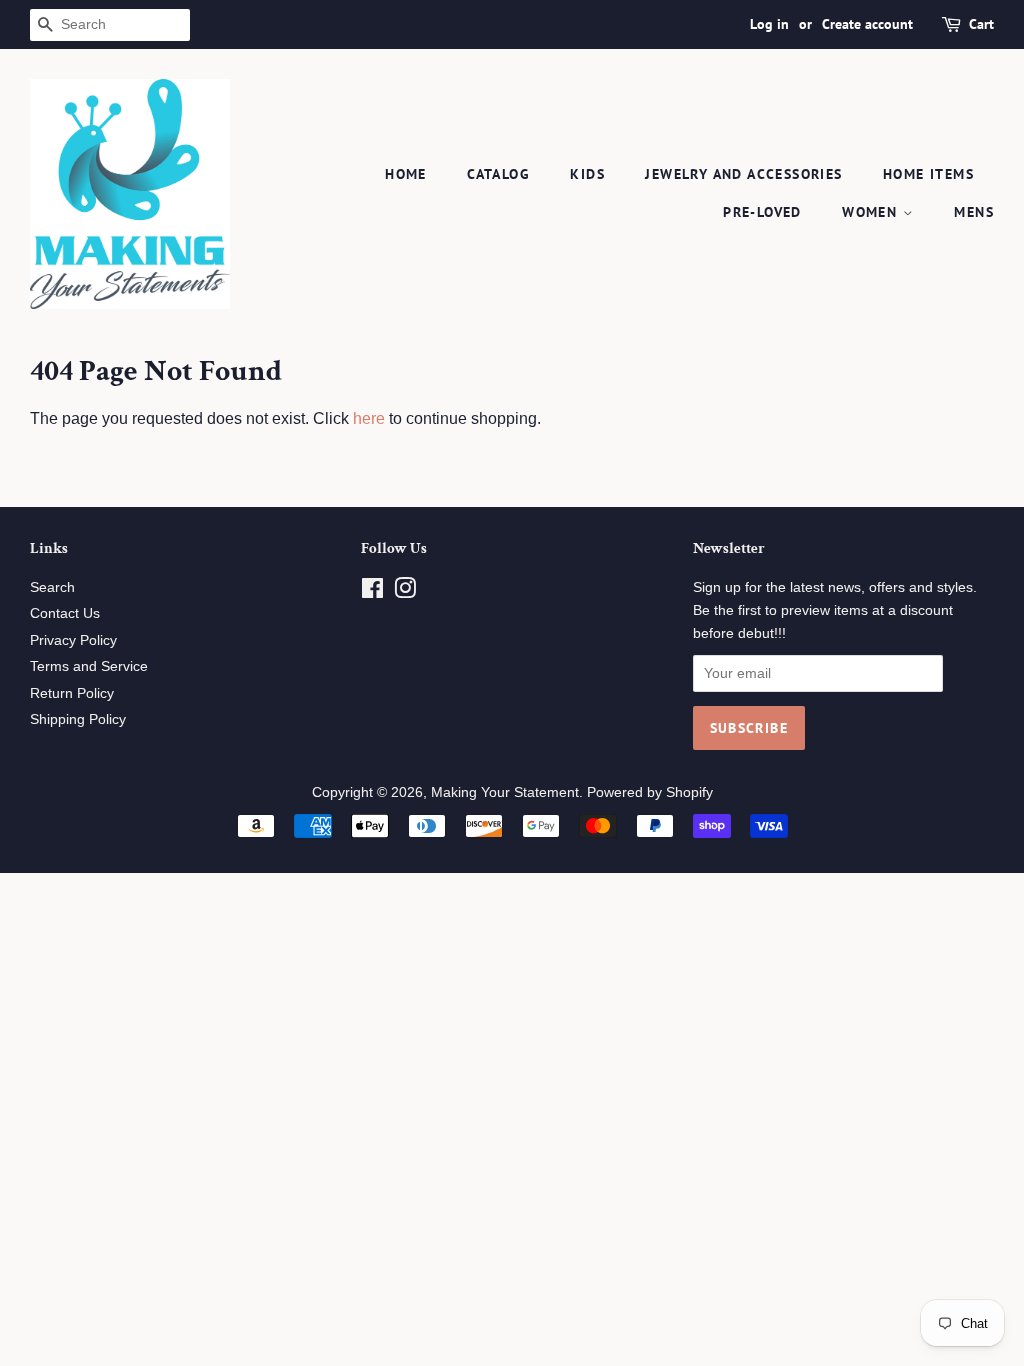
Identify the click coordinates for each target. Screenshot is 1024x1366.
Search (52, 587)
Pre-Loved (762, 212)
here (369, 418)
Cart (981, 24)
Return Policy (72, 693)
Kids (587, 174)
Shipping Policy (78, 719)
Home (406, 174)
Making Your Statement (505, 792)
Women (872, 212)
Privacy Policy (73, 640)
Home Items (928, 174)
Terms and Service (89, 666)
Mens (974, 212)
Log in (769, 24)
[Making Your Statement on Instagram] (405, 592)
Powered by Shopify (650, 792)
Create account (867, 24)
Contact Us (65, 613)
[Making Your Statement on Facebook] (372, 592)
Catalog (498, 174)
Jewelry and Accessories (743, 174)
